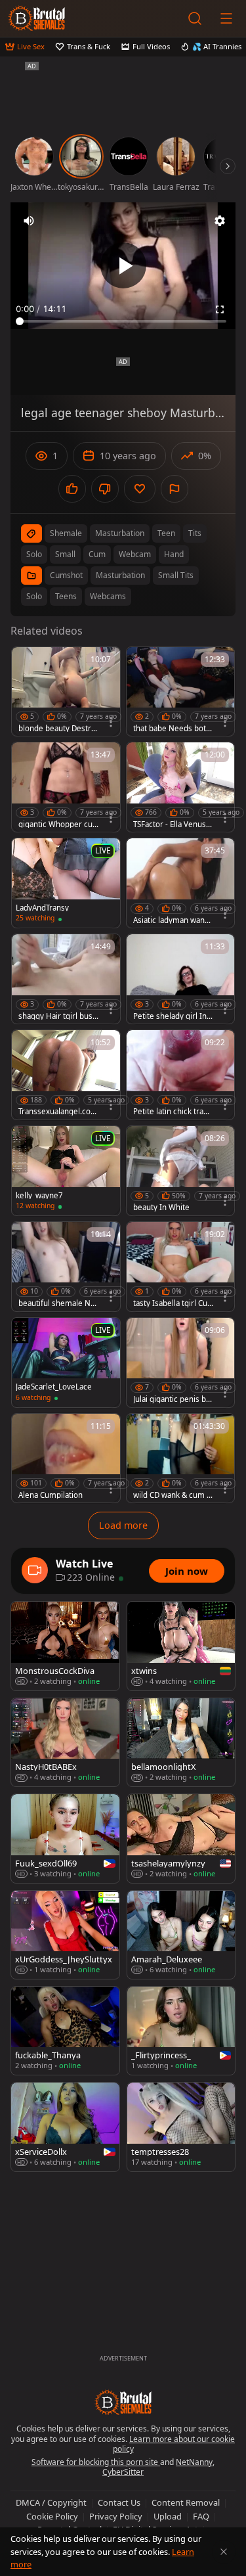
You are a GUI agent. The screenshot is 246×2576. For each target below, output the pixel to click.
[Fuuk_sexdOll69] (65, 1838)
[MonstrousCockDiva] (65, 1646)
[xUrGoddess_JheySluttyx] (65, 1935)
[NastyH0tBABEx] (65, 1742)
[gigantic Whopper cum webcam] (66, 787)
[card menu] (111, 722)
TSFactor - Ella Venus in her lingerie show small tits (172, 825)
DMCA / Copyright (51, 2502)
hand (174, 554)
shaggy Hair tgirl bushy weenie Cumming (58, 1016)
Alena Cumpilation (51, 1495)
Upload (168, 2516)
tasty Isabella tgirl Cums (170, 1303)
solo (34, 554)
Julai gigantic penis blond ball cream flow (173, 1399)
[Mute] (29, 221)
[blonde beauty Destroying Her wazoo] (66, 692)
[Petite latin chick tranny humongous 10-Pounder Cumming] (181, 1075)
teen (166, 533)
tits (195, 533)
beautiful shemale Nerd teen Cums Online (58, 1303)
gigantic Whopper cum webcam (55, 825)
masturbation (120, 533)
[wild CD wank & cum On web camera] (181, 1458)
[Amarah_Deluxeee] (181, 1935)
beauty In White (161, 1208)
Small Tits (176, 575)
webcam (135, 554)
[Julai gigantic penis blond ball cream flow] (181, 1363)
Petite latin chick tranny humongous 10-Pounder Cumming (173, 1112)
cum (97, 554)
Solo (34, 596)
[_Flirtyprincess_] (181, 2031)
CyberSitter (123, 2472)
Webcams (108, 596)
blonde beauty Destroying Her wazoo (57, 729)
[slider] (123, 321)
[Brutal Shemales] (37, 18)
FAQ (201, 2516)
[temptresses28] (181, 2127)
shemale (66, 533)
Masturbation (120, 575)
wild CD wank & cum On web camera (173, 1495)
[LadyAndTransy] (66, 883)
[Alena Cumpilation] (66, 1458)
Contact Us (119, 2502)
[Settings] (220, 221)
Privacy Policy (116, 2516)
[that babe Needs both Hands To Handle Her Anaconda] (181, 692)
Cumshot (66, 575)
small (65, 554)
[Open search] (195, 18)
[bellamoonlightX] (181, 1742)
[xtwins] (181, 1646)
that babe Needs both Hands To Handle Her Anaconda (172, 729)
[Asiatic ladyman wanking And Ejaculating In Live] (181, 883)
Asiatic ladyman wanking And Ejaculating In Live (173, 920)
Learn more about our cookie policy (174, 2444)
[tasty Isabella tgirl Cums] (181, 1267)
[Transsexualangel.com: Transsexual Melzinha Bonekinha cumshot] (66, 1075)
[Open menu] (226, 18)
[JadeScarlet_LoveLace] (66, 1363)
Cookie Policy (52, 2516)
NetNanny (194, 2462)
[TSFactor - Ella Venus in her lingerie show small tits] (181, 787)
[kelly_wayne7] (66, 1171)
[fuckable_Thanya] (65, 2031)
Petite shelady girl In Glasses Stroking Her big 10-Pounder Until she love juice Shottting (173, 1016)
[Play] (123, 265)
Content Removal (186, 2502)
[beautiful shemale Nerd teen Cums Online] (66, 1267)
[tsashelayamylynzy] (181, 1838)
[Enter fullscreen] (220, 309)
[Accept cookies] (224, 2552)
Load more (123, 1525)
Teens (66, 596)
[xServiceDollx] (65, 2127)
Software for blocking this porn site (96, 2462)
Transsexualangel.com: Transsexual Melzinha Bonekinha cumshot (58, 1112)
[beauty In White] (181, 1171)
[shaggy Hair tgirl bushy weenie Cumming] (66, 979)
